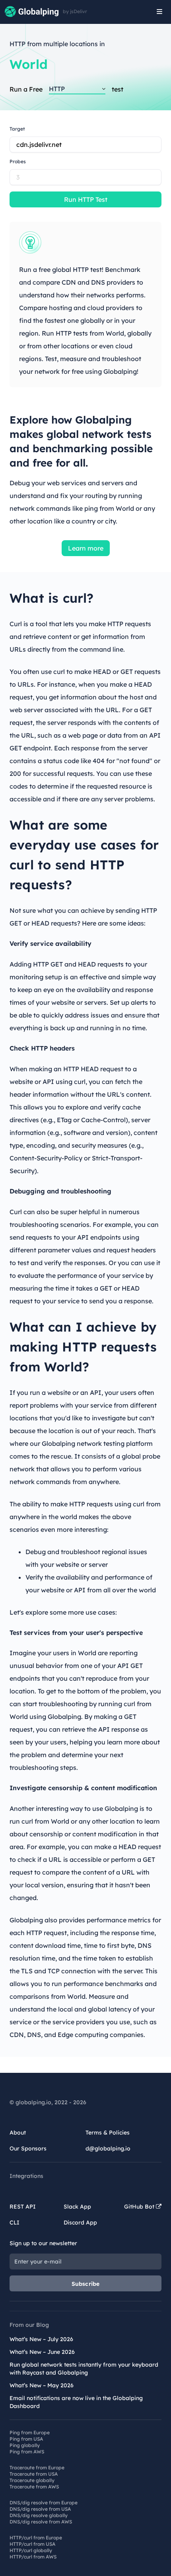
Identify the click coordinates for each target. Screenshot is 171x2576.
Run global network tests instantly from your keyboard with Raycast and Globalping (84, 2369)
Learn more (86, 548)
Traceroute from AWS (34, 2487)
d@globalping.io (108, 2148)
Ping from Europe (30, 2432)
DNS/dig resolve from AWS (41, 2522)
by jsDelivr (75, 12)
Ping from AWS (27, 2452)
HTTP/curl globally (31, 2550)
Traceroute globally (32, 2480)
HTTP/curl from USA (32, 2544)
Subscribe (86, 2284)
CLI (15, 2223)
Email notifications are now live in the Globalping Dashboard (76, 2402)
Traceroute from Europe (37, 2468)
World (29, 64)
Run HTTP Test (86, 199)
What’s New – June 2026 (42, 2352)
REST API (23, 2207)
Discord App (80, 2223)
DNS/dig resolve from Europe (44, 2503)
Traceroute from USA (34, 2474)
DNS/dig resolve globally (39, 2515)
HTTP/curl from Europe (36, 2538)
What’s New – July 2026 (41, 2339)
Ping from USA (26, 2439)
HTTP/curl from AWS (33, 2557)
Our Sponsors (28, 2148)
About (18, 2133)
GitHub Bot (140, 2207)
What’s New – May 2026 (42, 2385)
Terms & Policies (108, 2133)
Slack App (77, 2207)
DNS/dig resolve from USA (40, 2509)
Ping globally (25, 2445)
